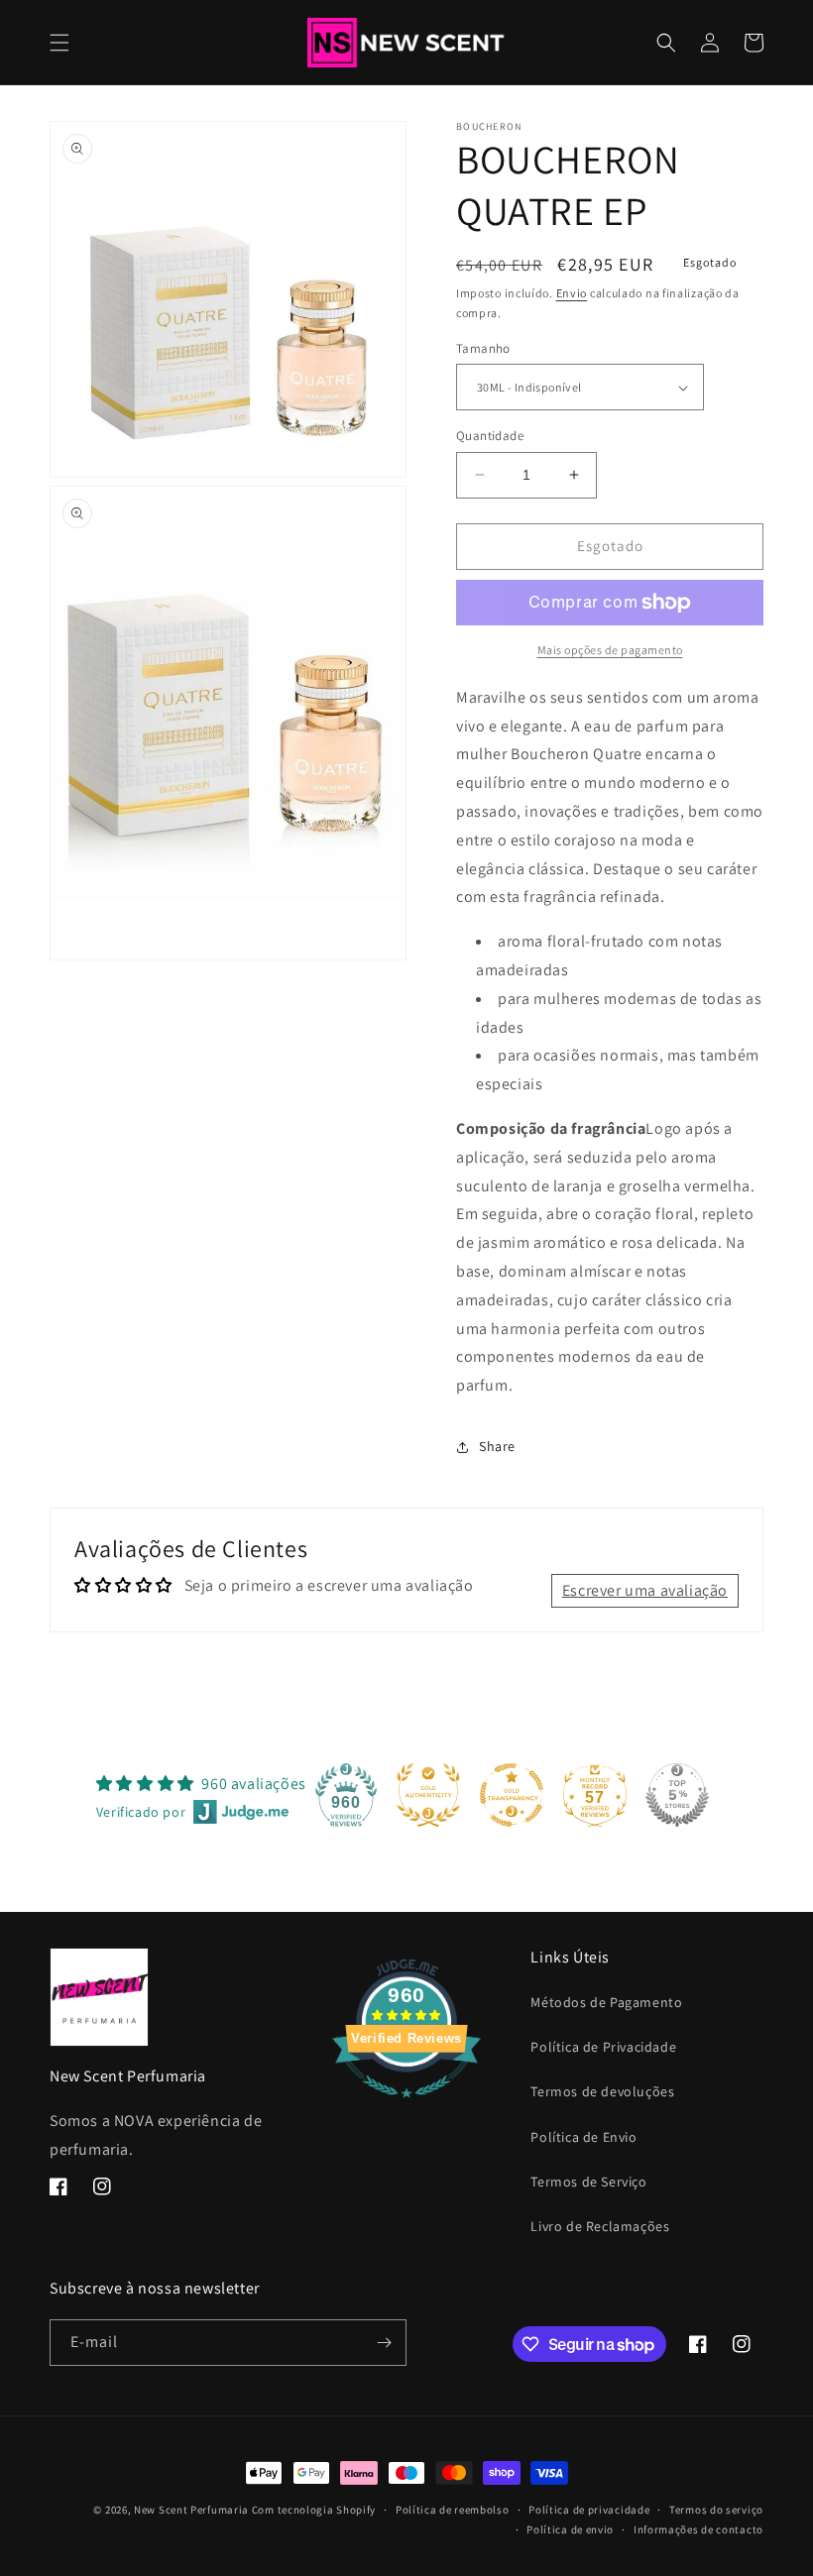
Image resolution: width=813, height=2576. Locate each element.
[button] (59, 43)
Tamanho (483, 348)
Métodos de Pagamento (606, 2002)
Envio (572, 293)
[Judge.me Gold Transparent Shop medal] (512, 1795)
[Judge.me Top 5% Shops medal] (677, 1795)
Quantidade (490, 436)
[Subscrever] (384, 2343)
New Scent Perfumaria (191, 2510)
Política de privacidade (589, 2510)
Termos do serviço (716, 2510)
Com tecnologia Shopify (314, 2510)
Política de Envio (583, 2137)
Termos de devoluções (602, 2091)
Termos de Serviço (588, 2182)
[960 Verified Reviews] (406, 2108)
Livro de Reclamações (600, 2226)
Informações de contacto (698, 2529)
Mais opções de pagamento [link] (610, 650)
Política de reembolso (453, 2510)
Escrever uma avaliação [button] (645, 1590)
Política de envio (570, 2529)
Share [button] (497, 1446)
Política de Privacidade (603, 2047)
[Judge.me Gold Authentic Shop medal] (428, 1795)
